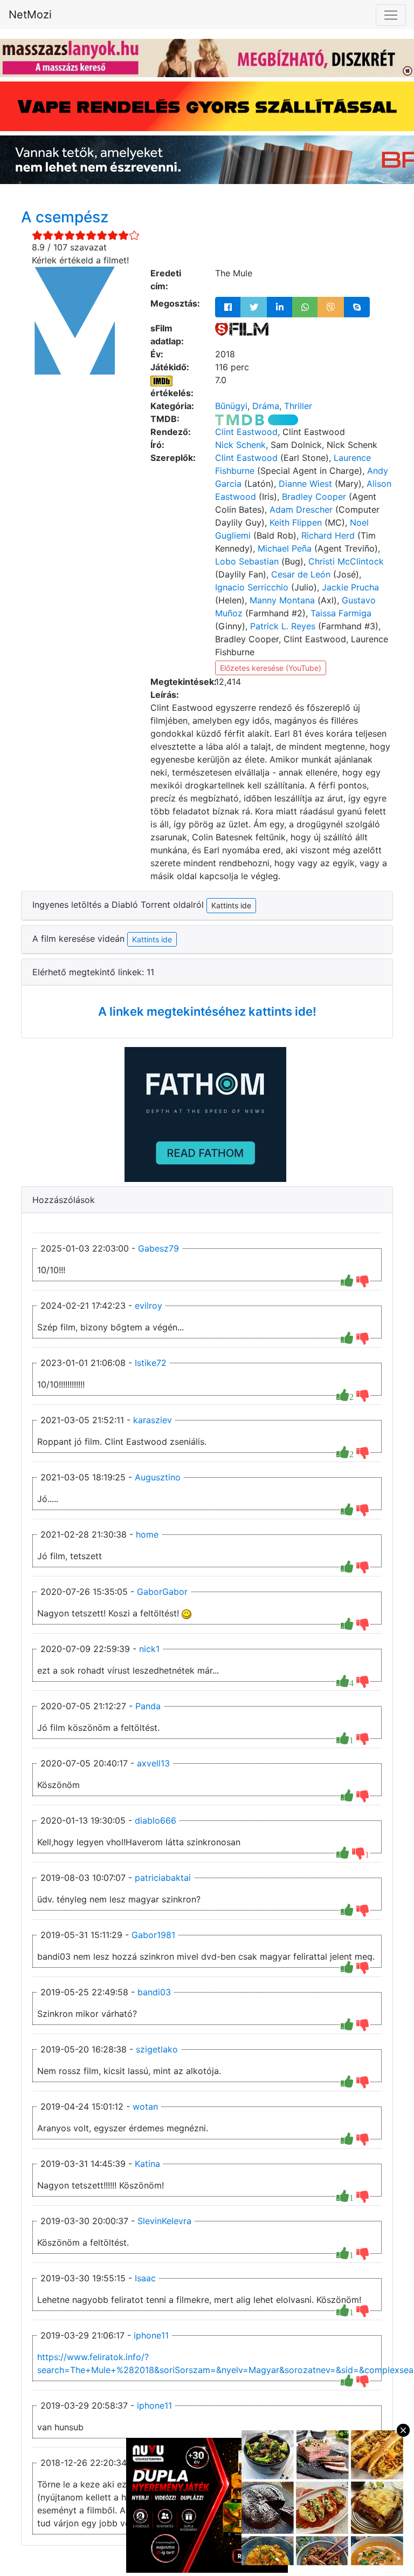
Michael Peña (285, 548)
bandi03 (154, 1992)
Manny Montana (282, 600)
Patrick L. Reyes (283, 626)
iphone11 (151, 2335)
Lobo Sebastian (247, 561)
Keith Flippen (296, 522)
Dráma (266, 406)
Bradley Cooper (314, 497)
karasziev (153, 1420)
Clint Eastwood (246, 432)
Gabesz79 (158, 1248)
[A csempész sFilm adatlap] (242, 328)
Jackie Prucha (350, 587)
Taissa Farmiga (341, 613)
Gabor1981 (153, 1935)
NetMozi (30, 15)
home (147, 1534)
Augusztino (158, 1477)
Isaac (145, 2278)
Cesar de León (301, 574)
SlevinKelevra (164, 2221)
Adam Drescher (301, 509)
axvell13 (153, 1763)
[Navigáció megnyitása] (391, 15)
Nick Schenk (240, 445)
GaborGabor (162, 1592)
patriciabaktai (163, 1878)
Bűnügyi (231, 406)
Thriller (298, 406)
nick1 (149, 1649)
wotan (145, 2106)
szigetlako (157, 2049)
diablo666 (156, 1820)
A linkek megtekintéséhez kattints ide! (207, 1011)
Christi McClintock (346, 561)
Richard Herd (328, 535)
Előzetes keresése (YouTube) (271, 668)
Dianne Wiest (305, 484)
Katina (147, 2164)
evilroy (149, 1306)
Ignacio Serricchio (252, 587)
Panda (148, 1706)
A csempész (65, 217)
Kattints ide (152, 939)
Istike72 (151, 1363)
